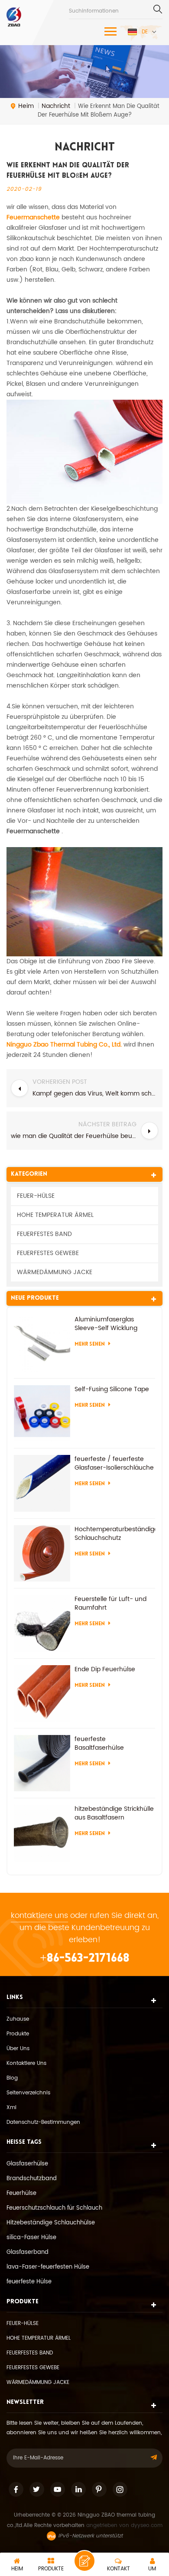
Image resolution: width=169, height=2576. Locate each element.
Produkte (18, 2034)
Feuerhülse (21, 2193)
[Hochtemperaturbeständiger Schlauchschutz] (42, 1553)
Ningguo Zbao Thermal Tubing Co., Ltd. (64, 1045)
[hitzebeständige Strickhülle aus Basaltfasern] (42, 1833)
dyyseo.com (147, 2525)
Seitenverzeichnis (28, 2093)
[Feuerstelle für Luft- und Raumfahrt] (42, 1623)
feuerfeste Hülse (29, 2282)
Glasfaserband (28, 2252)
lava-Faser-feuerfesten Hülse (48, 2267)
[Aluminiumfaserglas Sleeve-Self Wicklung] (42, 1343)
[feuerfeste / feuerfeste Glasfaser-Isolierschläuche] (42, 1483)
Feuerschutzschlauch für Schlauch (54, 2208)
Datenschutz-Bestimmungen (43, 2122)
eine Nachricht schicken (84, 2561)
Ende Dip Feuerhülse (105, 1670)
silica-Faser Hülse (31, 2238)
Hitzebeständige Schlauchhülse (51, 2223)
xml (11, 2108)
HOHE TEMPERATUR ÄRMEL (55, 1215)
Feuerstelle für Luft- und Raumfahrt (110, 1604)
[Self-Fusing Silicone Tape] (42, 1413)
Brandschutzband (32, 2179)
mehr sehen (90, 1344)
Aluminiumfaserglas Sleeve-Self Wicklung (106, 1324)
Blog (12, 2078)
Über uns (18, 2049)
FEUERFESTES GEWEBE (48, 1253)
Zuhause (18, 2019)
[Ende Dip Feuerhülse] (42, 1693)
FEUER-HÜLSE (36, 1196)
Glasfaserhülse (27, 2164)
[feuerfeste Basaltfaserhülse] (42, 1763)
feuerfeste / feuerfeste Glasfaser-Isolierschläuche (114, 1464)
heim (26, 106)
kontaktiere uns (39, 1916)
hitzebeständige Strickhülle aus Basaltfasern (114, 1813)
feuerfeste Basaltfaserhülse (99, 1744)
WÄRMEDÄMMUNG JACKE (55, 1272)
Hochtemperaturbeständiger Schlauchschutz (115, 1534)
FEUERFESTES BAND (44, 1234)
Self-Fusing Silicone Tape (112, 1389)
